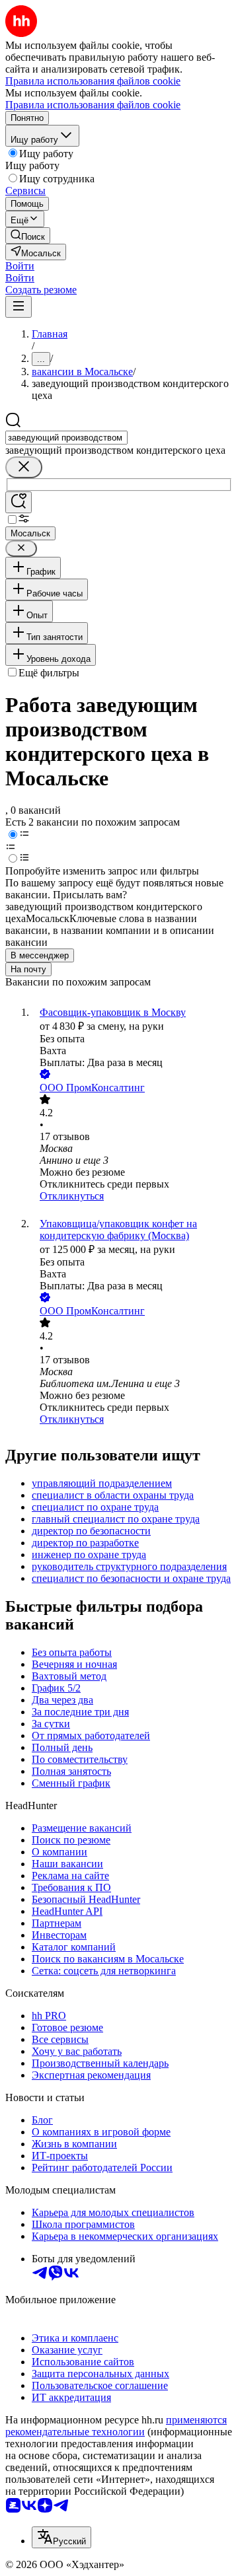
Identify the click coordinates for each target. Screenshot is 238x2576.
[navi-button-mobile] (19, 307)
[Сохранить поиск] (19, 502)
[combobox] (66, 438)
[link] (28, 235)
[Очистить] (24, 467)
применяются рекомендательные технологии (116, 2426)
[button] (20, 266)
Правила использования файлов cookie (93, 105)
